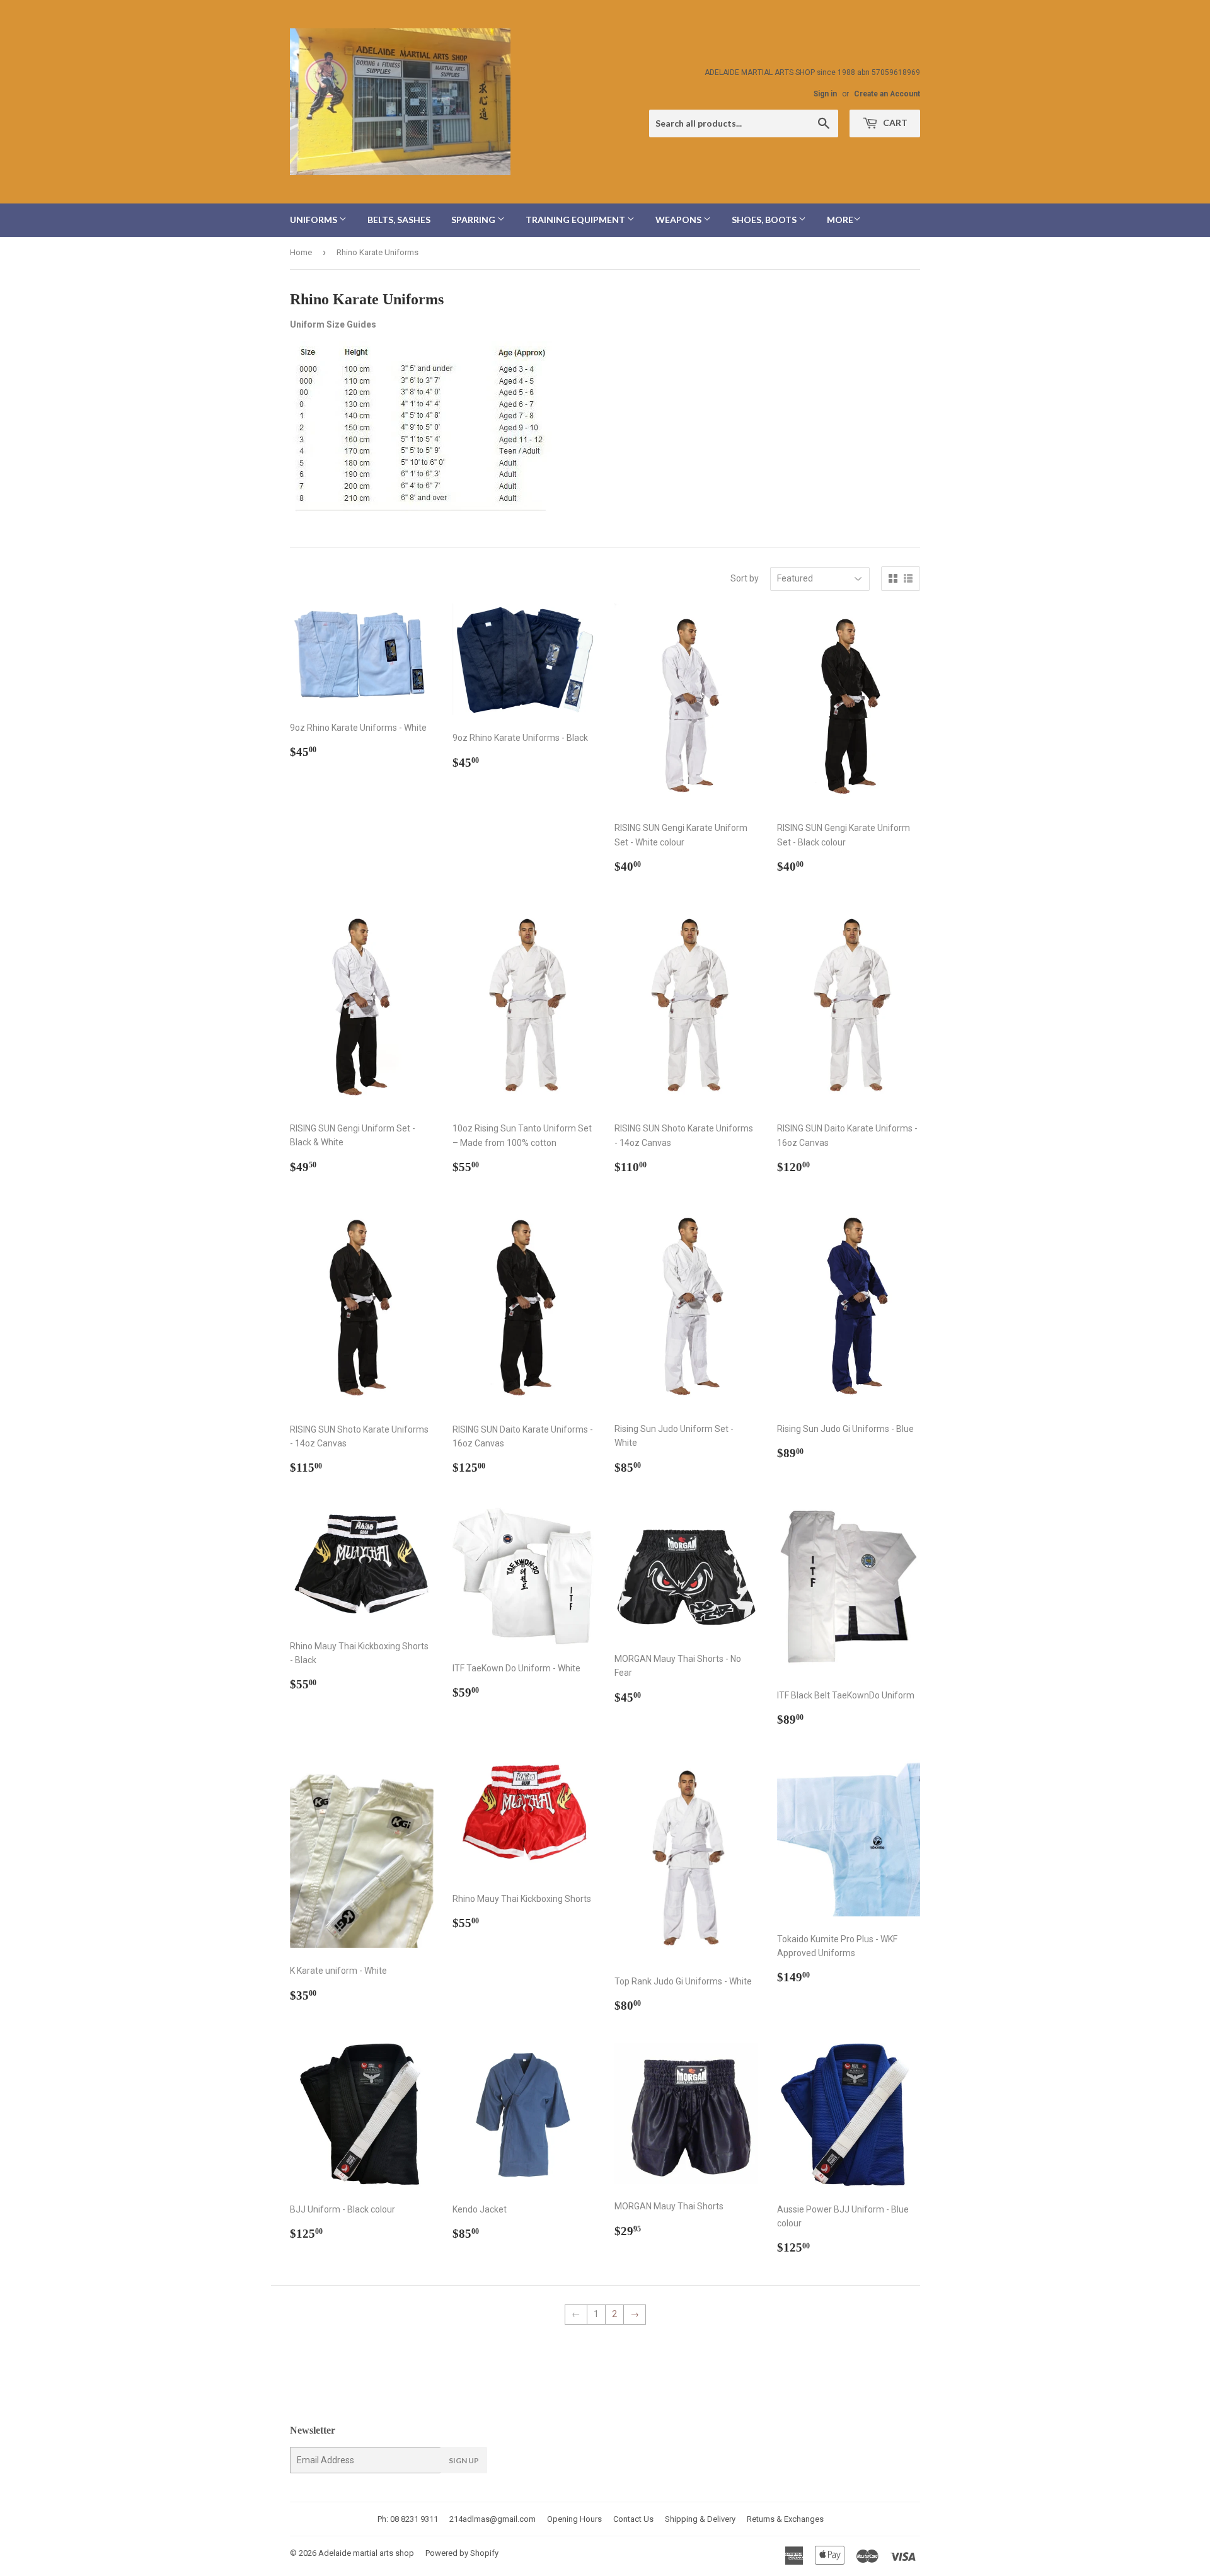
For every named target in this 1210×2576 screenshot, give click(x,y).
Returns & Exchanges (785, 2519)
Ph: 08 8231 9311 (408, 2519)
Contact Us (633, 2519)
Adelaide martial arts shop (366, 2553)
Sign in (825, 94)
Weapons (679, 220)
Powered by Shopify (462, 2553)
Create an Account (887, 94)
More (840, 220)
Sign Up (464, 2460)
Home (301, 252)
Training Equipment (576, 220)
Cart (894, 123)
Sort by (745, 578)
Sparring (474, 220)
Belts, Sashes (399, 220)
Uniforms (314, 220)
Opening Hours (574, 2519)
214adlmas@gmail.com (493, 2519)
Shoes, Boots (765, 220)
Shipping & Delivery (700, 2519)
